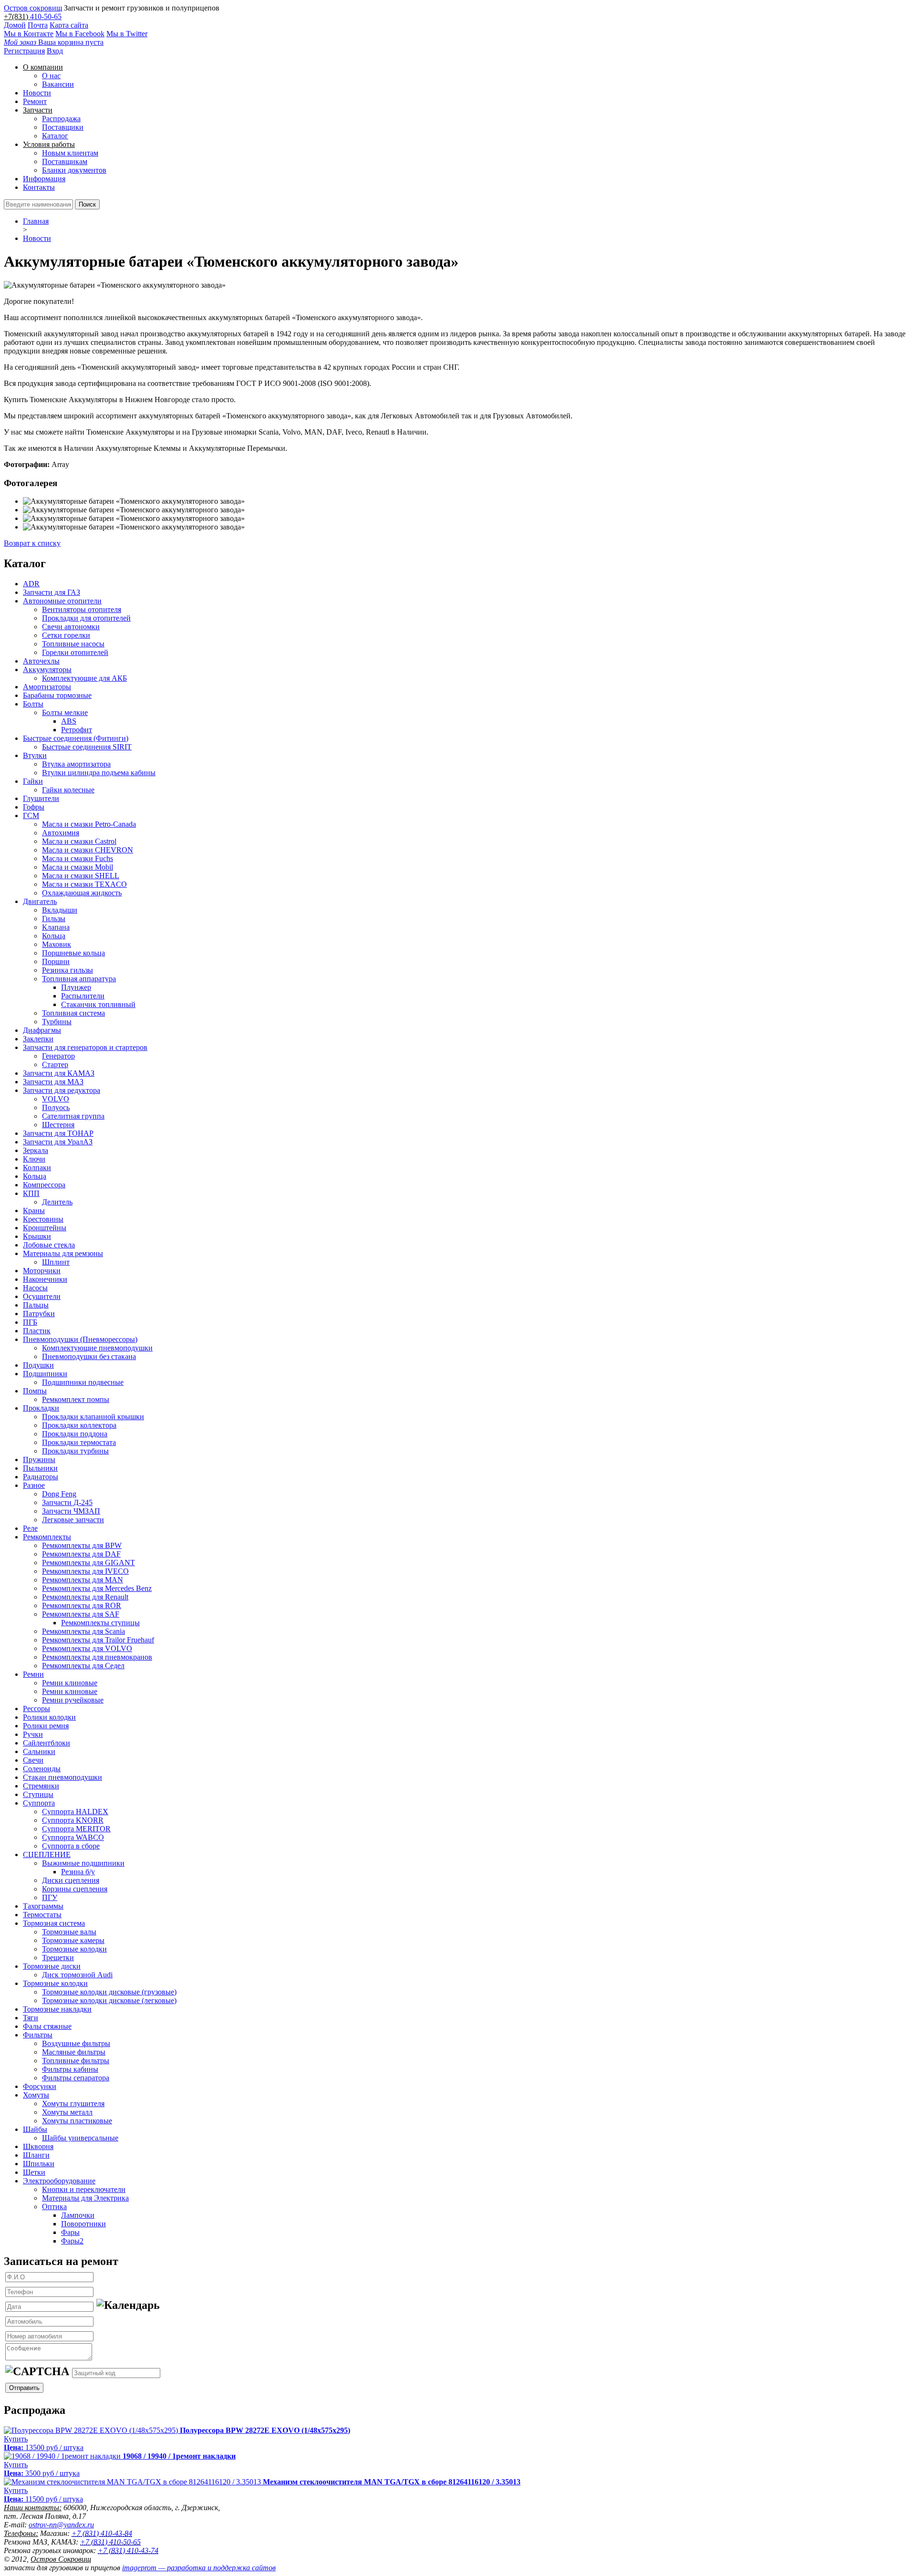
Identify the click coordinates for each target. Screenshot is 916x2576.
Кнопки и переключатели (84, 2189)
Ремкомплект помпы (76, 1399)
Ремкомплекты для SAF (81, 1614)
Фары (70, 2232)
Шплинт (56, 1262)
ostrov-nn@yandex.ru (61, 2525)
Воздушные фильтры (76, 2043)
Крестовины (43, 1219)
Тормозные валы (69, 1932)
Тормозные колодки (74, 1949)
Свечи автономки (71, 627)
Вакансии (58, 84)
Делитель (57, 1202)
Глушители (41, 798)
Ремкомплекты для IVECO (85, 1571)
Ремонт (35, 101)
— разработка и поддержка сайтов (199, 2568)
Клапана (56, 927)
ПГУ (50, 1897)
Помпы (35, 1391)
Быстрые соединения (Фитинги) (76, 738)
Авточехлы (41, 661)
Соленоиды (42, 1769)
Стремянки (41, 1786)
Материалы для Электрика (85, 2198)
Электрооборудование (59, 2181)
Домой (15, 25)
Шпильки (39, 2164)
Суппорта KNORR (73, 1820)
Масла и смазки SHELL (81, 876)
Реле (30, 1528)
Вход (55, 51)
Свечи (33, 1760)
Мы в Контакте (29, 34)
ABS (69, 721)
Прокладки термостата (79, 1442)
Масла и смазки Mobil (78, 867)
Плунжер (76, 987)
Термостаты (42, 1915)
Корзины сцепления (75, 1889)
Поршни (56, 961)
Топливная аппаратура (79, 979)
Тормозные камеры (73, 1940)
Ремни (33, 1674)
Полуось (56, 1107)
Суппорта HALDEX (75, 1812)
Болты (33, 704)
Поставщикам (65, 161)
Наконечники (45, 1279)
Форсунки (40, 2086)
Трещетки (58, 1958)
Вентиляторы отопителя (82, 609)
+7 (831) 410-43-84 (102, 2533)
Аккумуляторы (47, 670)
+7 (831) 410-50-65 (110, 2542)
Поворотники (83, 2224)
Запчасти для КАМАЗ (59, 1073)
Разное (34, 1485)
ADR (31, 584)
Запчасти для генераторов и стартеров (85, 1047)
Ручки (33, 1734)
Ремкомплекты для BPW (82, 1545)
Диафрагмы (42, 1030)
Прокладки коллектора (79, 1425)
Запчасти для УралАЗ (58, 1142)
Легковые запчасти (73, 1520)
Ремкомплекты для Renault (85, 1597)
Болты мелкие (65, 712)
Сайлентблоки (47, 1743)
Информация (44, 179)
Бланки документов (74, 170)
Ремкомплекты (47, 1537)
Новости (37, 93)
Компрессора (44, 1185)
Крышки (37, 1236)
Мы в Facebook (80, 34)
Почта (38, 25)
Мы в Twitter (127, 34)
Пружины (39, 1459)
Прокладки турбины (75, 1451)
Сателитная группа (73, 1116)
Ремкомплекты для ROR (82, 1605)
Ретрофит (77, 730)
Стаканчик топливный (98, 1004)
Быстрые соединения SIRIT (87, 747)
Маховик (57, 944)
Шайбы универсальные (80, 2138)
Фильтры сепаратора (76, 2078)
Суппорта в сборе (71, 1846)
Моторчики (42, 1271)
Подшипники (45, 1374)
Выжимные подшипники (83, 1863)
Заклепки (38, 1039)
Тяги (31, 2018)
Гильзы (54, 919)
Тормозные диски (52, 1966)
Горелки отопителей (75, 652)
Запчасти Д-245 (67, 1502)
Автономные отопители (62, 601)
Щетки (34, 2172)
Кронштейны (45, 1228)
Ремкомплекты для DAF (81, 1554)
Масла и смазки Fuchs (78, 858)
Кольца (54, 936)
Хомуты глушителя (73, 2103)
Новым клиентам (70, 153)
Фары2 (72, 2241)
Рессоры (36, 1709)
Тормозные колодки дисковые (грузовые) (109, 1992)
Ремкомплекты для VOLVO (87, 1648)
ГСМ (31, 815)
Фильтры (38, 2035)
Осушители (42, 1296)
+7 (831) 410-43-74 (128, 2550)
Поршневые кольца (73, 953)
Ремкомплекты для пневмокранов (97, 1657)
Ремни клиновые (70, 1683)
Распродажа (61, 119)
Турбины (57, 1022)
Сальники (39, 1751)
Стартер (55, 1065)
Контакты (39, 187)
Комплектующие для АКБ (84, 678)
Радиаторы (41, 1477)
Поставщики (63, 127)
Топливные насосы (73, 644)
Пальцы (36, 1305)
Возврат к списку (32, 543)
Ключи (34, 1159)
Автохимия (61, 833)
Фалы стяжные (47, 2026)
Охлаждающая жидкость (82, 893)
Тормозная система (54, 1923)
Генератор (58, 1056)
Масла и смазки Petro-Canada (89, 824)
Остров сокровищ (33, 8)
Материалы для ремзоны (63, 1253)
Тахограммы (43, 1906)
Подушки (38, 1365)
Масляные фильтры (74, 2052)
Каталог (55, 136)
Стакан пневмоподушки (62, 1777)
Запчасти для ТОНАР (58, 1133)
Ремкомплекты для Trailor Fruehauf (98, 1640)
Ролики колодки (49, 1717)
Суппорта (39, 1803)
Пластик (37, 1331)
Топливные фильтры (76, 2061)
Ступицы (38, 1794)
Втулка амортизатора (76, 764)
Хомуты (36, 2095)
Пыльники (40, 1468)
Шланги (36, 2155)
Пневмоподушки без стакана (89, 1356)
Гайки (33, 781)
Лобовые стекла (49, 1245)
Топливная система (73, 1013)
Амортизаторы (47, 687)
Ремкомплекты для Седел (83, 1666)
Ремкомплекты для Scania (83, 1631)
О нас (51, 76)
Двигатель (40, 901)
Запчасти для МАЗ (53, 1082)
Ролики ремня (46, 1726)
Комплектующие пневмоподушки (97, 1348)
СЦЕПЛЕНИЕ (47, 1854)
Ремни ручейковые (73, 1700)
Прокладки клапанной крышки (93, 1417)
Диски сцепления (71, 1880)
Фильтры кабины (70, 2069)
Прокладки (41, 1408)
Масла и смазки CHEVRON (88, 850)
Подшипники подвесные (83, 1382)
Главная (36, 221)
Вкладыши (60, 910)
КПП (31, 1193)
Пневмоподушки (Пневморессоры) (80, 1339)
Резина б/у (78, 1872)
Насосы (35, 1288)
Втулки (35, 755)
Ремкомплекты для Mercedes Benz (97, 1588)
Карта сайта (69, 25)
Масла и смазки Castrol (79, 841)
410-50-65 (46, 16)
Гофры (34, 807)
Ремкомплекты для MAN (83, 1580)
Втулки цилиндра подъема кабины (99, 773)
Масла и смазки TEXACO (84, 884)
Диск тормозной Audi (77, 1975)
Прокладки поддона (75, 1434)
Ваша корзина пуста (54, 42)
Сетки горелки (66, 635)
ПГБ (30, 1322)
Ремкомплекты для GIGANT (88, 1563)
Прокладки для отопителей (86, 618)
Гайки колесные (68, 790)
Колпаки (37, 1168)
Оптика (54, 2207)
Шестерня (58, 1125)
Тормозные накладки (57, 2009)
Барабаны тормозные (57, 695)
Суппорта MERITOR (76, 1829)
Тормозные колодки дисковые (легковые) (109, 2000)
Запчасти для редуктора (62, 1090)
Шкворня (38, 2146)
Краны (34, 1210)
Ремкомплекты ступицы (100, 1623)
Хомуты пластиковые (77, 2121)
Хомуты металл (67, 2112)
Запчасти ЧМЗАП (71, 1511)
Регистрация (24, 51)
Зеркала (36, 1150)
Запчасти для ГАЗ (52, 592)
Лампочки (78, 2215)
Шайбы (35, 2129)
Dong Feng (59, 1494)
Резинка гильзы (68, 970)
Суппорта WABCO (73, 1837)
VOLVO (56, 1099)
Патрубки (39, 1314)
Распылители (83, 996)
